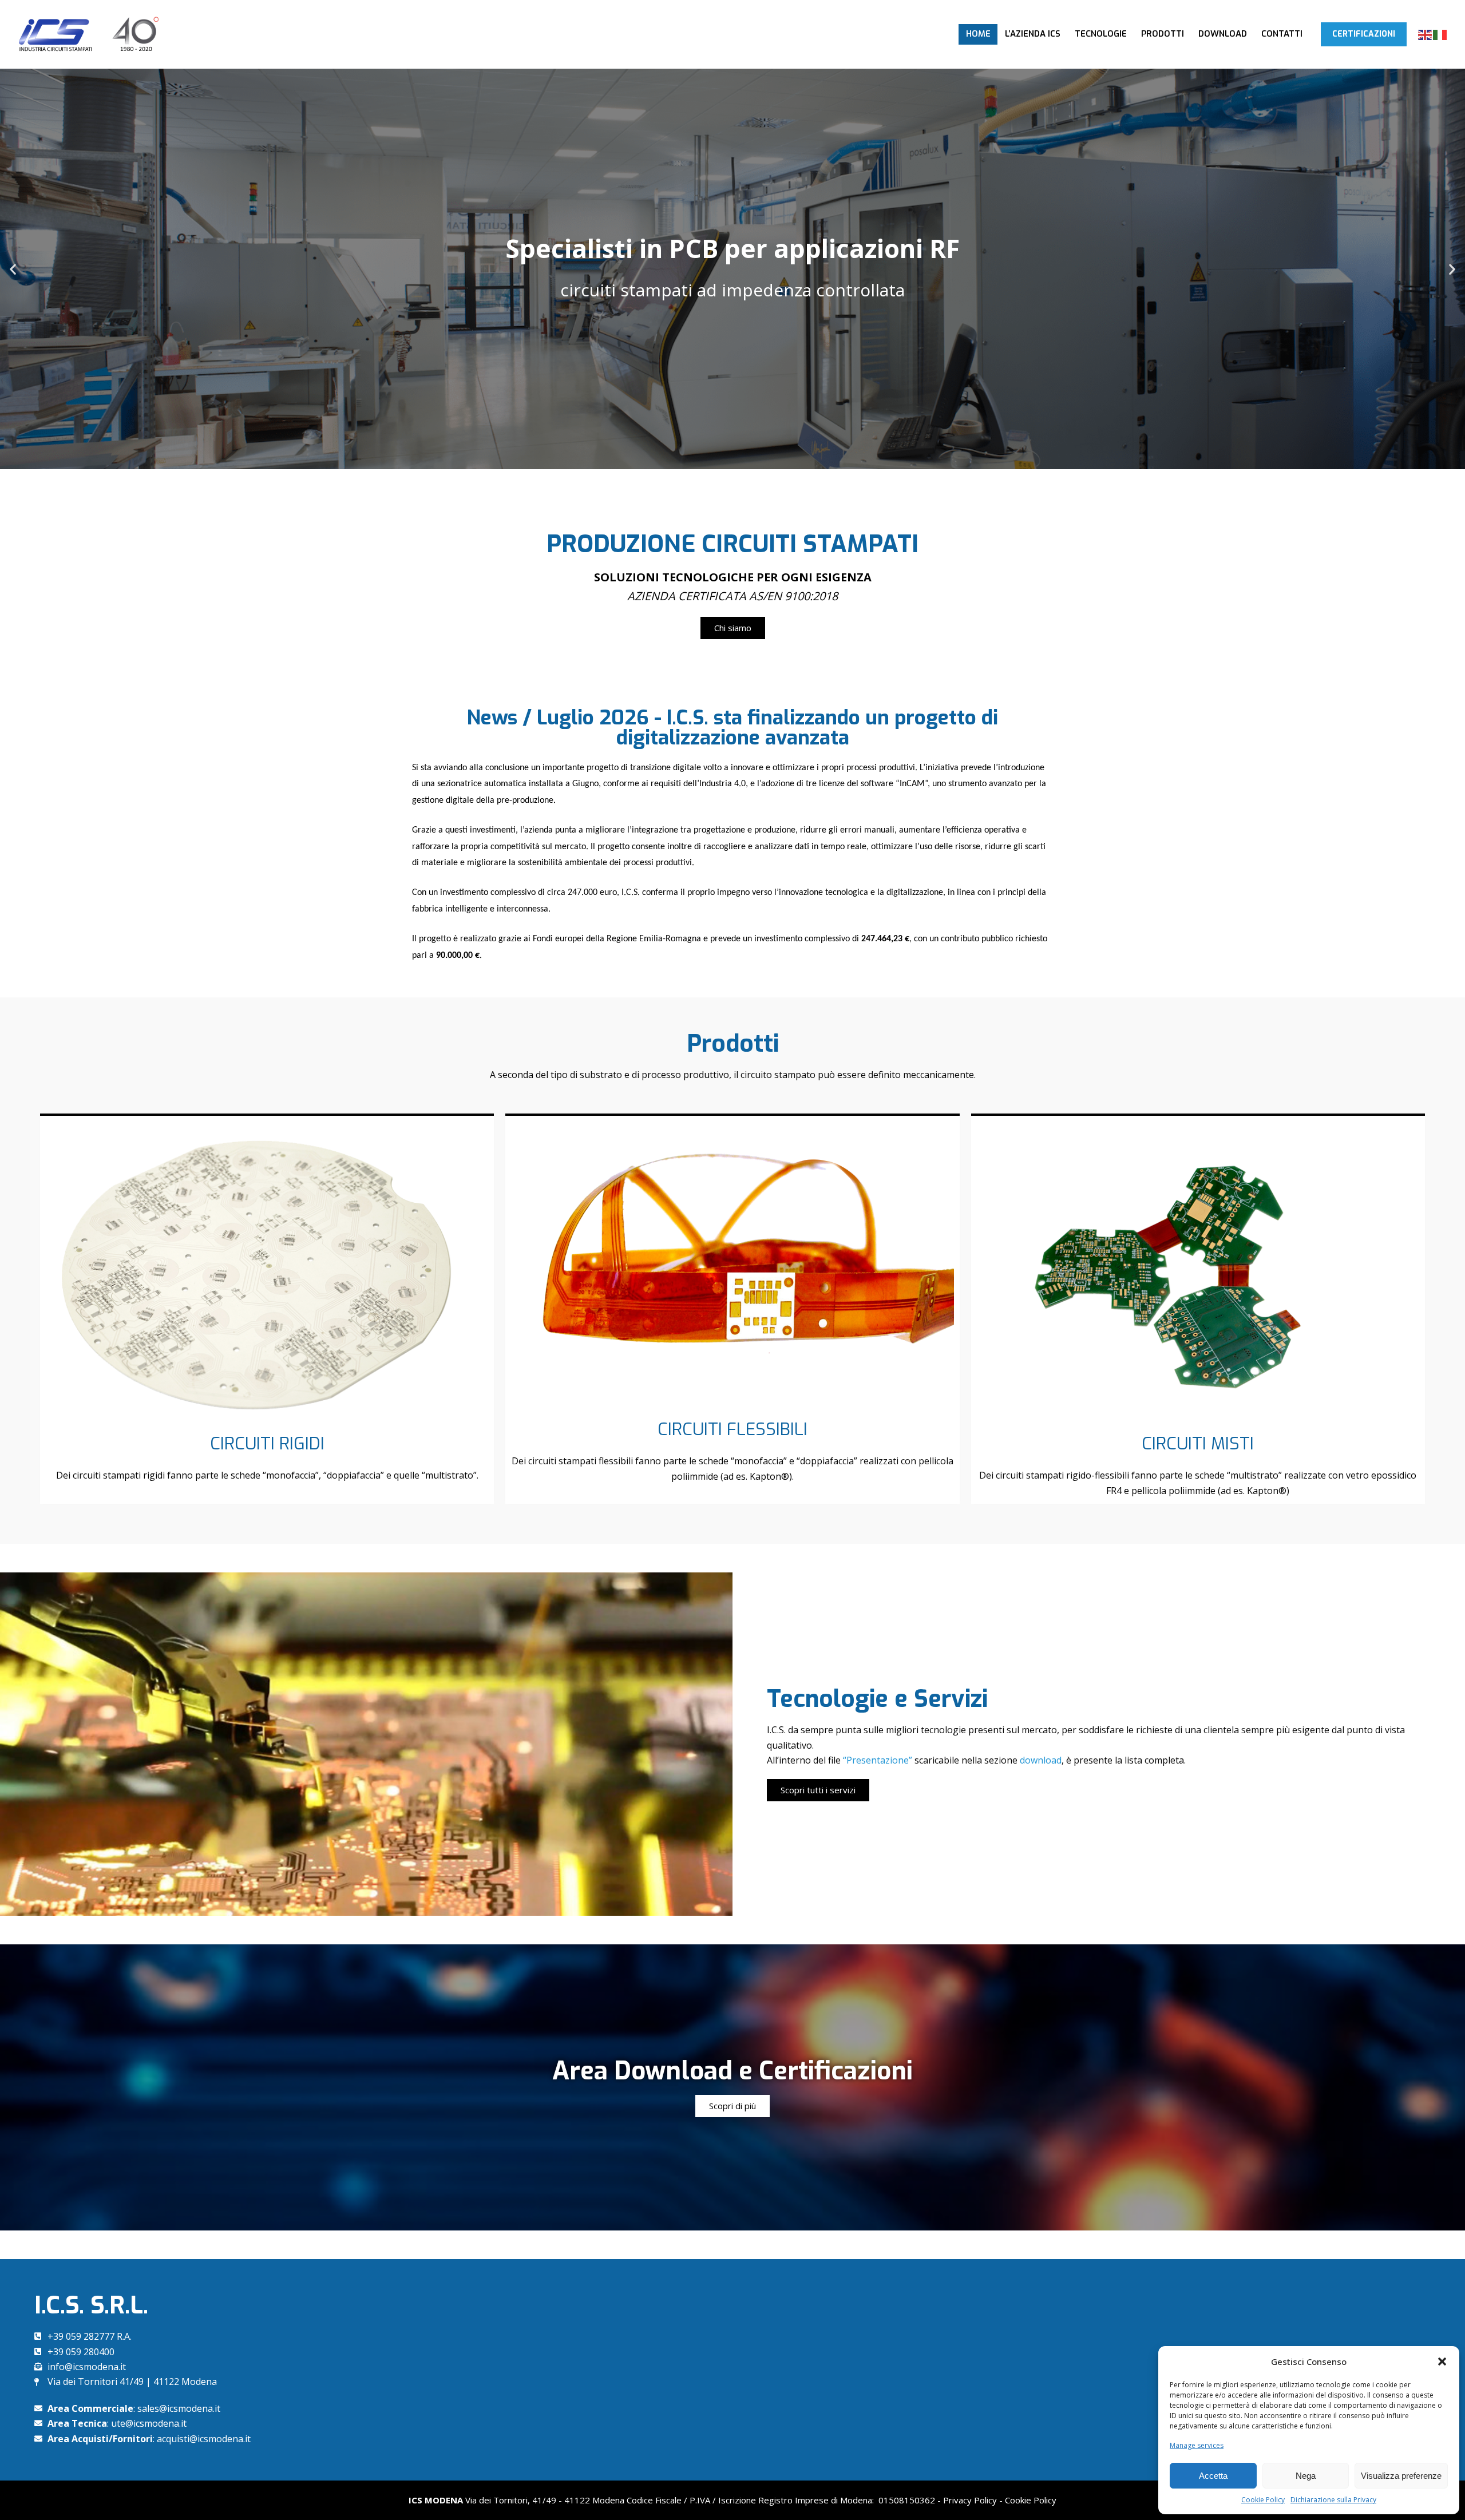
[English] (1426, 34)
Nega (1306, 2476)
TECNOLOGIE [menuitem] (1101, 34)
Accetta (1213, 2476)
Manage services (1197, 2445)
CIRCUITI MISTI (1198, 1444)
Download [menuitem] (1223, 34)
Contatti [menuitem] (1282, 34)
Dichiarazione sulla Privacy (1333, 2500)
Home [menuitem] (978, 34)
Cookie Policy (1263, 2500)
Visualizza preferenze (1401, 2476)
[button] (1442, 2361)
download (1040, 1760)
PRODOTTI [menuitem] (1163, 34)
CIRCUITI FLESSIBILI (732, 1429)
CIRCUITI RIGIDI (267, 1444)
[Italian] (1440, 34)
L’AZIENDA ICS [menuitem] (1033, 34)
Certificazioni (1364, 34)
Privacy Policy (970, 2500)
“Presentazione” (879, 1760)
